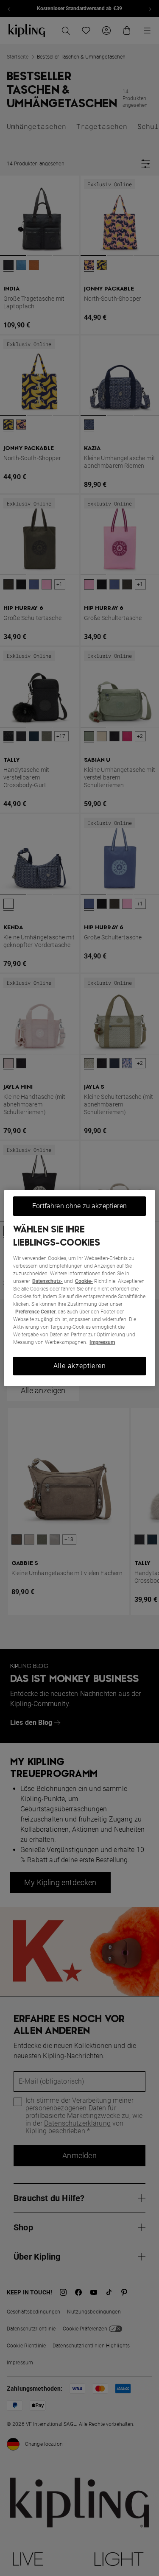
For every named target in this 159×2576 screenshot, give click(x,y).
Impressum (102, 1342)
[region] (79, 1288)
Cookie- (84, 1281)
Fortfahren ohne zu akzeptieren (79, 1206)
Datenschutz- (47, 1281)
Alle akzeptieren (80, 1366)
